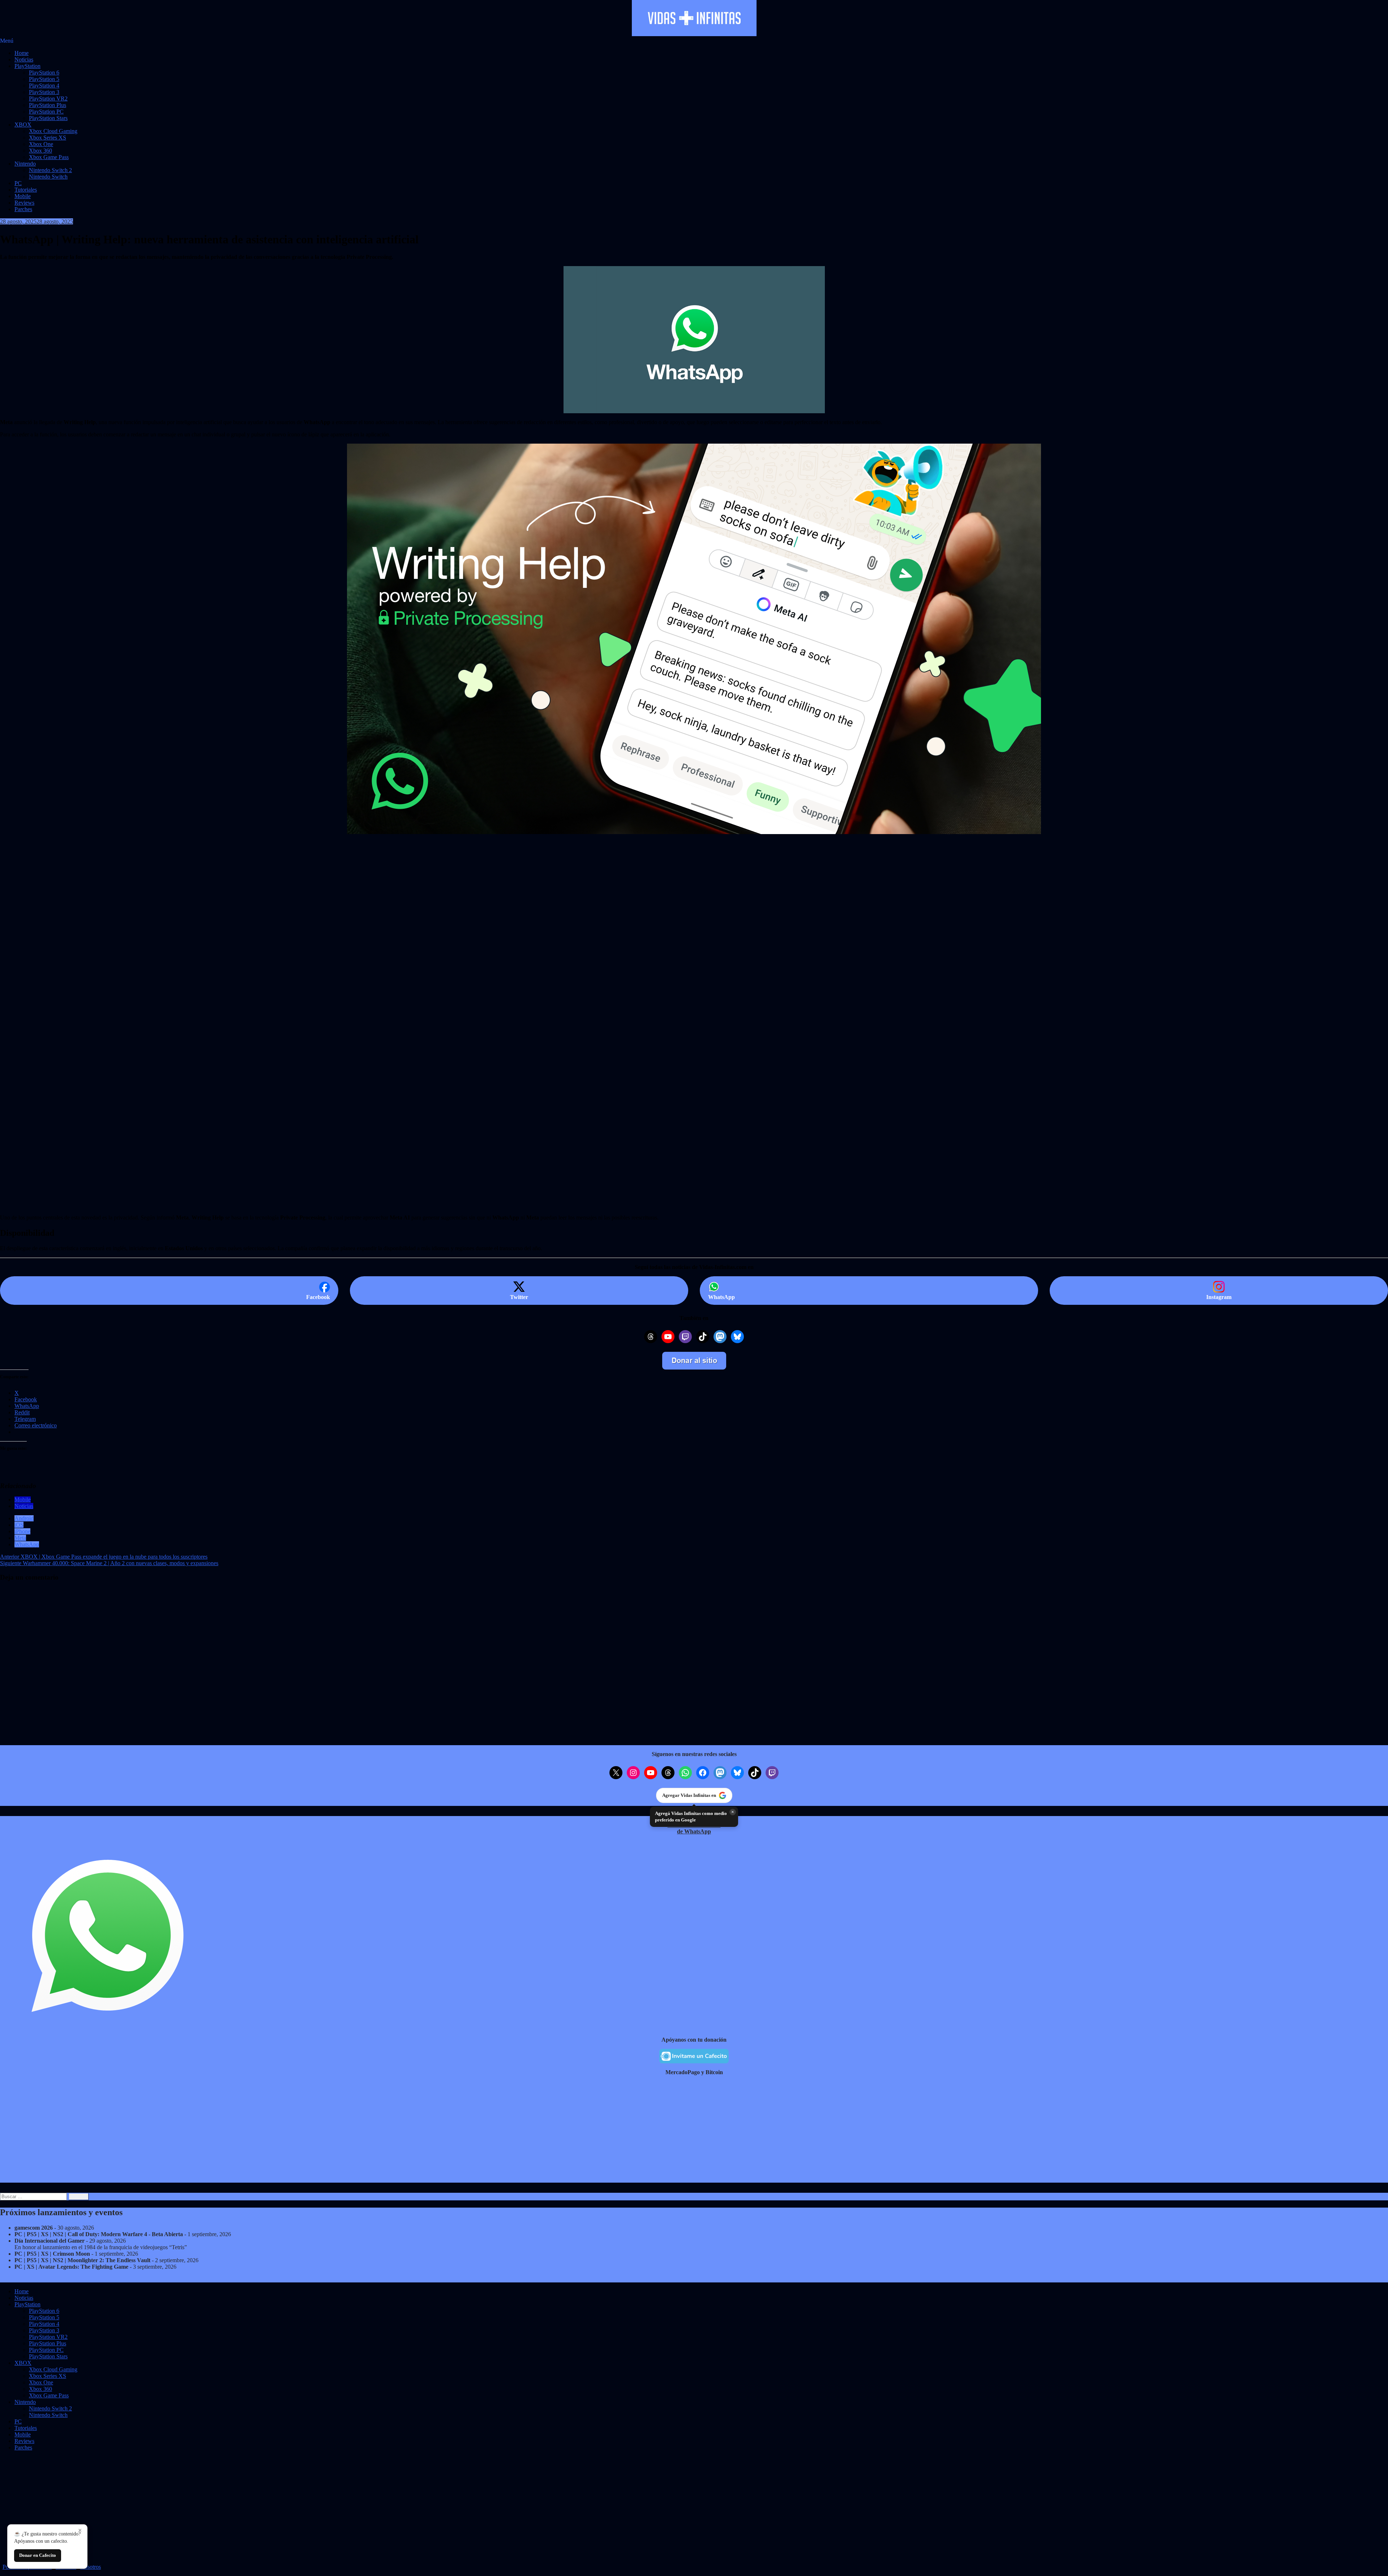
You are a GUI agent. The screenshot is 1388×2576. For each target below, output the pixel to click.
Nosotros (91, 2567)
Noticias (24, 59)
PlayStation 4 (44, 86)
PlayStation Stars (48, 118)
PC (18, 183)
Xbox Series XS (48, 138)
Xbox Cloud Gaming (53, 131)
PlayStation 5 (44, 79)
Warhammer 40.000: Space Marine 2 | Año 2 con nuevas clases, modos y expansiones (109, 1563)
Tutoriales (26, 190)
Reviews (24, 203)
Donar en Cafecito (38, 2555)
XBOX (23, 125)
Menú (7, 41)
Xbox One (41, 144)
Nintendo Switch (48, 177)
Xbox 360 (40, 151)
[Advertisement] (217, 964)
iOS (19, 1525)
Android (24, 1518)
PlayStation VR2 (48, 99)
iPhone (22, 1531)
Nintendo (25, 164)
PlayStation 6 (44, 72)
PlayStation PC (46, 112)
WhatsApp (27, 1544)
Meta (20, 1538)
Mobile (23, 196)
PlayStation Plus (48, 105)
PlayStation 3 (44, 92)
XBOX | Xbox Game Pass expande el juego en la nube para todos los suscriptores (104, 1557)
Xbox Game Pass (49, 157)
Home (22, 53)
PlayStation (27, 66)
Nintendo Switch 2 (50, 170)
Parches (23, 209)
